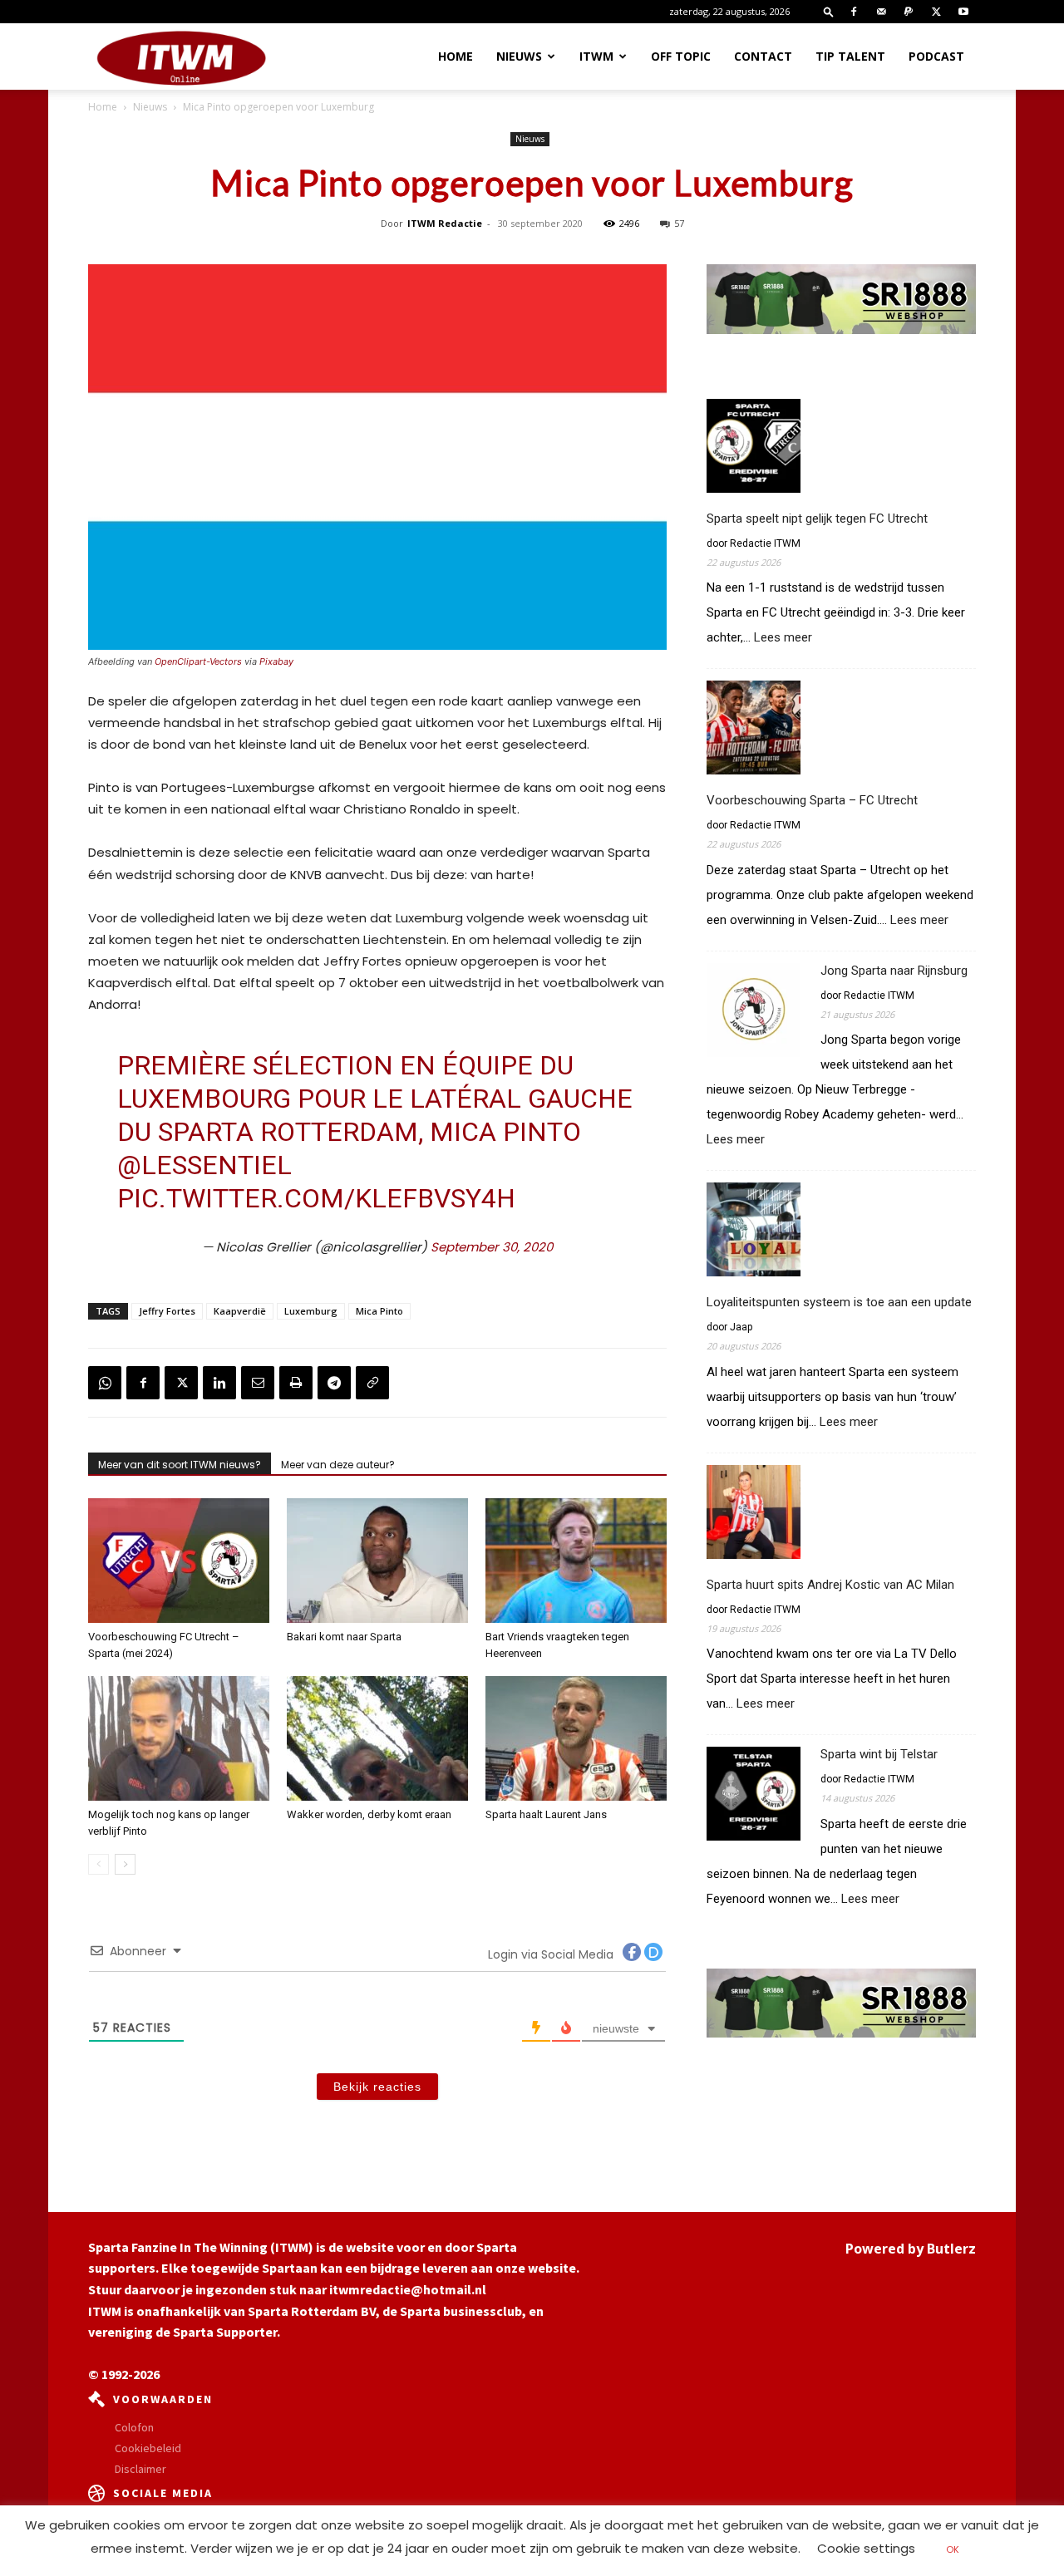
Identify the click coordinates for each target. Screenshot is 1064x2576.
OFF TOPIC (681, 56)
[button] (829, 11)
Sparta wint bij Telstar (879, 1754)
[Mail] (881, 12)
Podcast (936, 56)
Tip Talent (850, 56)
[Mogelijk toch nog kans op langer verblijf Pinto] (179, 1738)
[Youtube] (963, 12)
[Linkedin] (219, 1383)
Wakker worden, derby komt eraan (369, 1814)
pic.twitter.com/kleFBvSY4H (316, 1198)
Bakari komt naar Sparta (344, 1637)
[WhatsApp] (105, 1383)
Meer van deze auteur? (338, 1465)
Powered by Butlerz (911, 2249)
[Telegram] (334, 1383)
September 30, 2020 (492, 1247)
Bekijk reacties (377, 2087)
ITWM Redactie (445, 223)
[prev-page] (99, 1864)
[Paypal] (909, 12)
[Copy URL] (372, 1383)
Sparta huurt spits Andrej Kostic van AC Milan (830, 1585)
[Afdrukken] (296, 1383)
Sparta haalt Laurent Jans (546, 1814)
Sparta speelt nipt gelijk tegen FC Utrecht (817, 519)
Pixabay (276, 661)
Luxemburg (311, 1311)
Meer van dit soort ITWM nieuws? (180, 1465)
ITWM (596, 56)
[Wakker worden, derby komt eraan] (377, 1738)
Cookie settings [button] (866, 2548)
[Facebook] (854, 12)
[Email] (258, 1383)
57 (679, 223)
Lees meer (783, 638)
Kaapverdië (240, 1311)
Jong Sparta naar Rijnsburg (894, 971)
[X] (936, 12)
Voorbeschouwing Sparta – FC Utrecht (812, 800)
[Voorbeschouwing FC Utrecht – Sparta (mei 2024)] (179, 1561)
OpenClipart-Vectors (198, 661)
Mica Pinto (379, 1311)
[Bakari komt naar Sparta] (377, 1561)
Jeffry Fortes (167, 1311)
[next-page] (125, 1864)
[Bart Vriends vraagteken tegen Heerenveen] (576, 1561)
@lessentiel (204, 1165)
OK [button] (953, 2549)
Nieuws (519, 56)
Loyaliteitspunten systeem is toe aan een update (839, 1302)
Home (456, 56)
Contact (763, 56)
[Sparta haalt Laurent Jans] (576, 1738)
